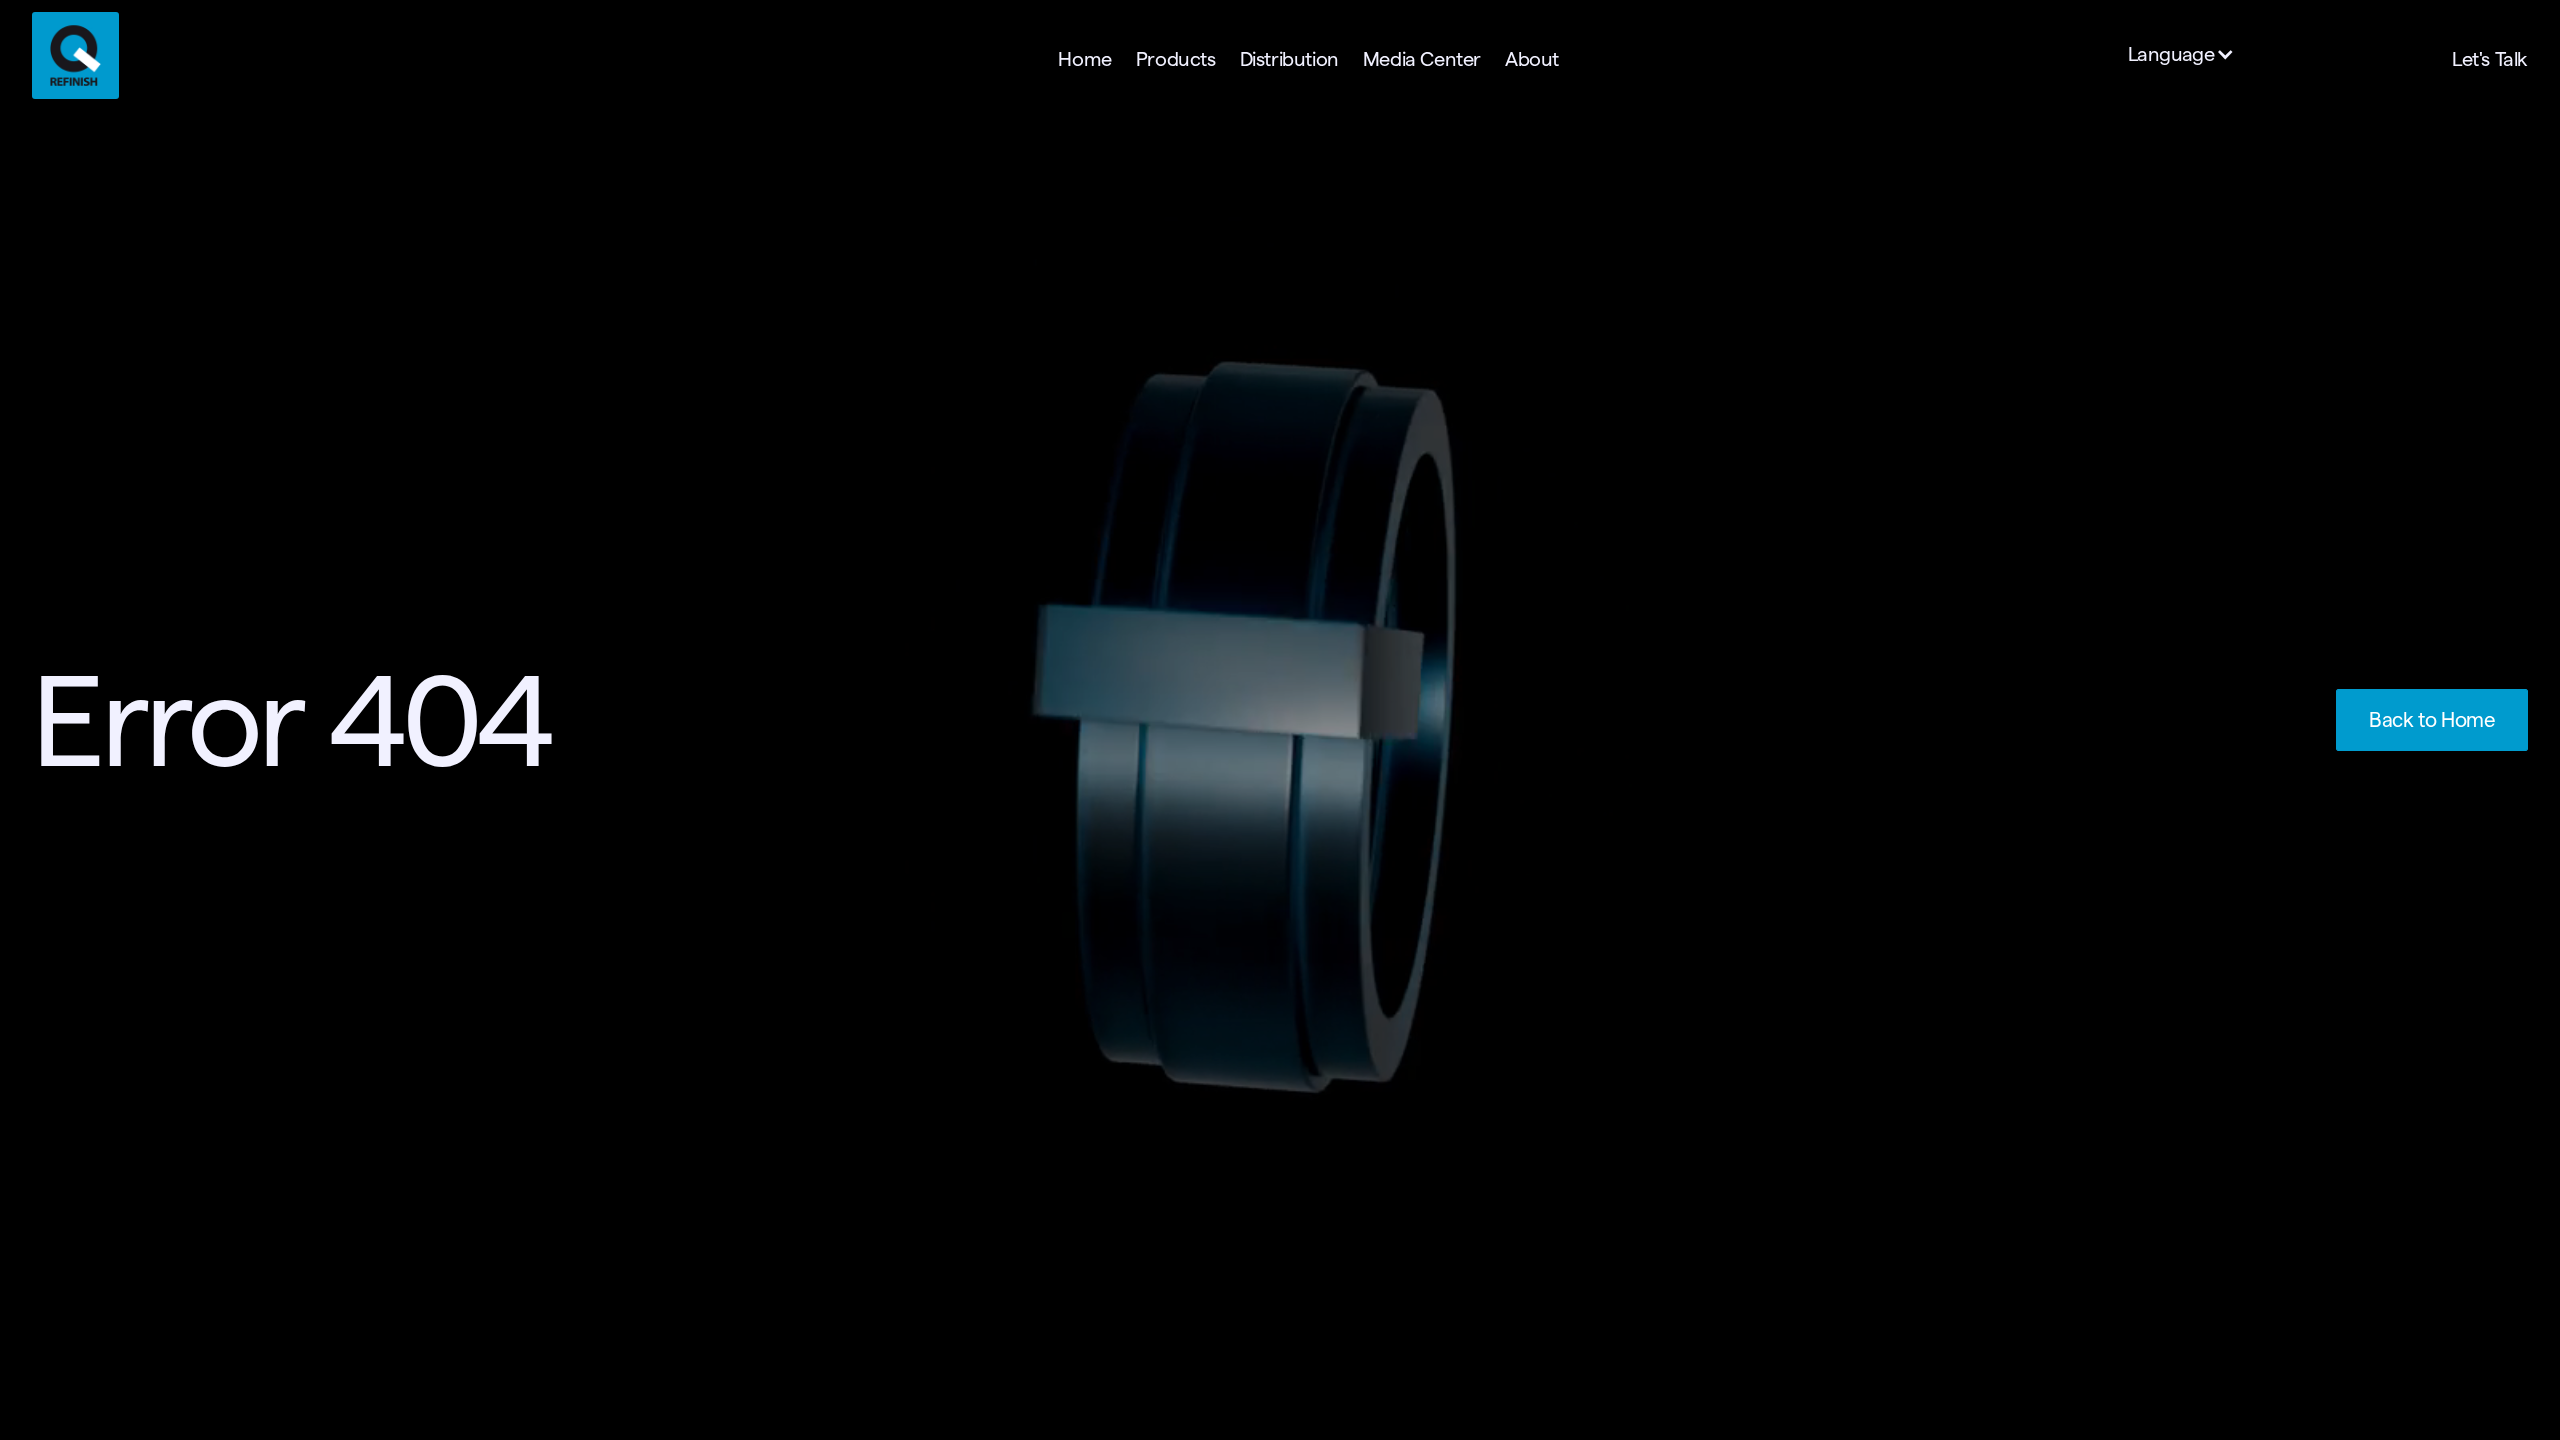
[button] (2191, 55)
